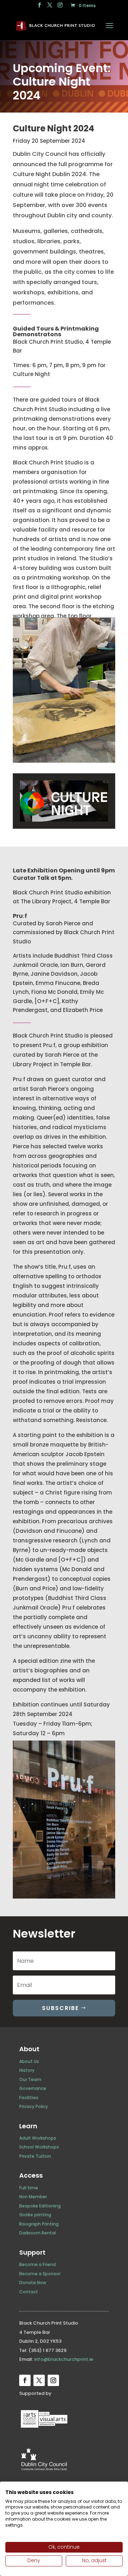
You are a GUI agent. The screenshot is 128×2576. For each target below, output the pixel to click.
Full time (29, 2188)
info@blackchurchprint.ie (64, 2359)
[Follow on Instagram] (53, 2380)
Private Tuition (35, 2156)
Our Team (30, 2079)
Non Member (33, 2197)
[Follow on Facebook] (25, 2380)
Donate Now (33, 2283)
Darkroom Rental (38, 2233)
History (27, 2070)
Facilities (29, 2098)
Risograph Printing (39, 2224)
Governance (33, 2088)
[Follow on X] (39, 2380)
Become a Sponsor (40, 2274)
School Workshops (39, 2147)
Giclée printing (35, 2215)
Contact (29, 2292)
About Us (29, 2061)
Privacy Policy (34, 2106)
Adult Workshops (38, 2138)
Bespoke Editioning (40, 2206)
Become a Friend (38, 2264)
